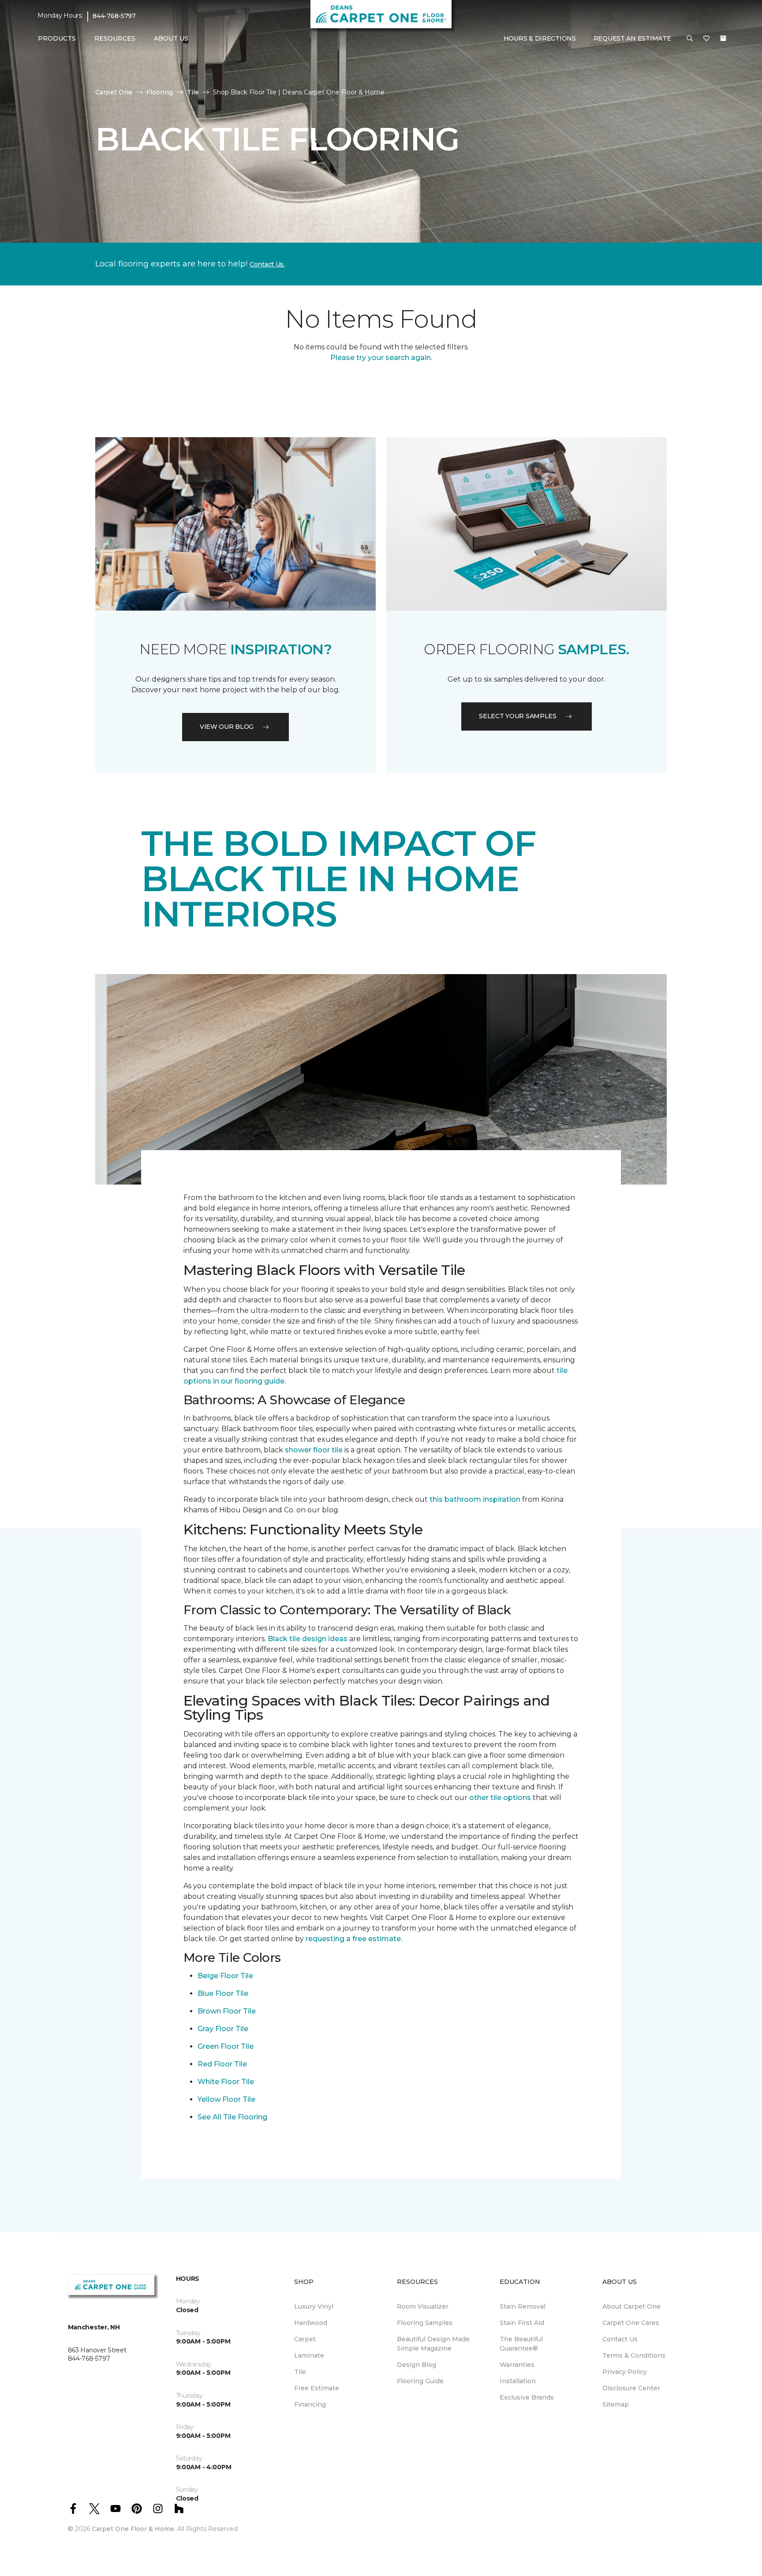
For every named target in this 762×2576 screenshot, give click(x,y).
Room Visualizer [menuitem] (423, 2306)
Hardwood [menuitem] (311, 2323)
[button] (690, 39)
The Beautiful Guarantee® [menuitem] (521, 2344)
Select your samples (518, 716)
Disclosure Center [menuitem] (631, 2388)
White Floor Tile (226, 2082)
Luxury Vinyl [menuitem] (314, 2306)
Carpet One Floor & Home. (134, 2529)
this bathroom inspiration (475, 1499)
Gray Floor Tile (223, 2029)
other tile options (500, 1798)
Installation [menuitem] (518, 2381)
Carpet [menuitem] (305, 2339)
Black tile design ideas (308, 1639)
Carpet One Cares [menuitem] (631, 2323)
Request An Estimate (632, 38)
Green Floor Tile (226, 2046)
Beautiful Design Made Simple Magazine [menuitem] (433, 2344)
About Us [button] (171, 38)
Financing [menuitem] (310, 2404)
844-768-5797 (114, 16)
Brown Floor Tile (227, 2011)
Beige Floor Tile (225, 1976)
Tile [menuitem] (300, 2372)
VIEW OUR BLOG (227, 727)
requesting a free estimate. (354, 1939)
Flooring (160, 92)
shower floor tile (314, 1450)
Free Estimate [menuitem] (317, 2388)
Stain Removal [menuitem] (523, 2306)
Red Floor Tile (222, 2064)
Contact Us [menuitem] (620, 2339)
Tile (193, 92)
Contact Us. (267, 264)
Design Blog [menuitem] (416, 2365)
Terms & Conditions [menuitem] (634, 2355)
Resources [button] (115, 38)
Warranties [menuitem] (517, 2365)
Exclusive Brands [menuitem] (527, 2397)
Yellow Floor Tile (226, 2099)
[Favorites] (706, 39)
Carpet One (114, 92)
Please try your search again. (381, 358)
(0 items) (723, 38)
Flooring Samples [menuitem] (425, 2323)
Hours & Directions (540, 38)
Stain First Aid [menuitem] (522, 2323)
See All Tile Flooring (232, 2117)
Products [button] (57, 38)
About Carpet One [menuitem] (631, 2306)
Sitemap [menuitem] (616, 2404)
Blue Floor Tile (223, 1993)
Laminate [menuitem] (309, 2355)
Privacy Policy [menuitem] (625, 2372)
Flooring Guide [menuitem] (420, 2381)
